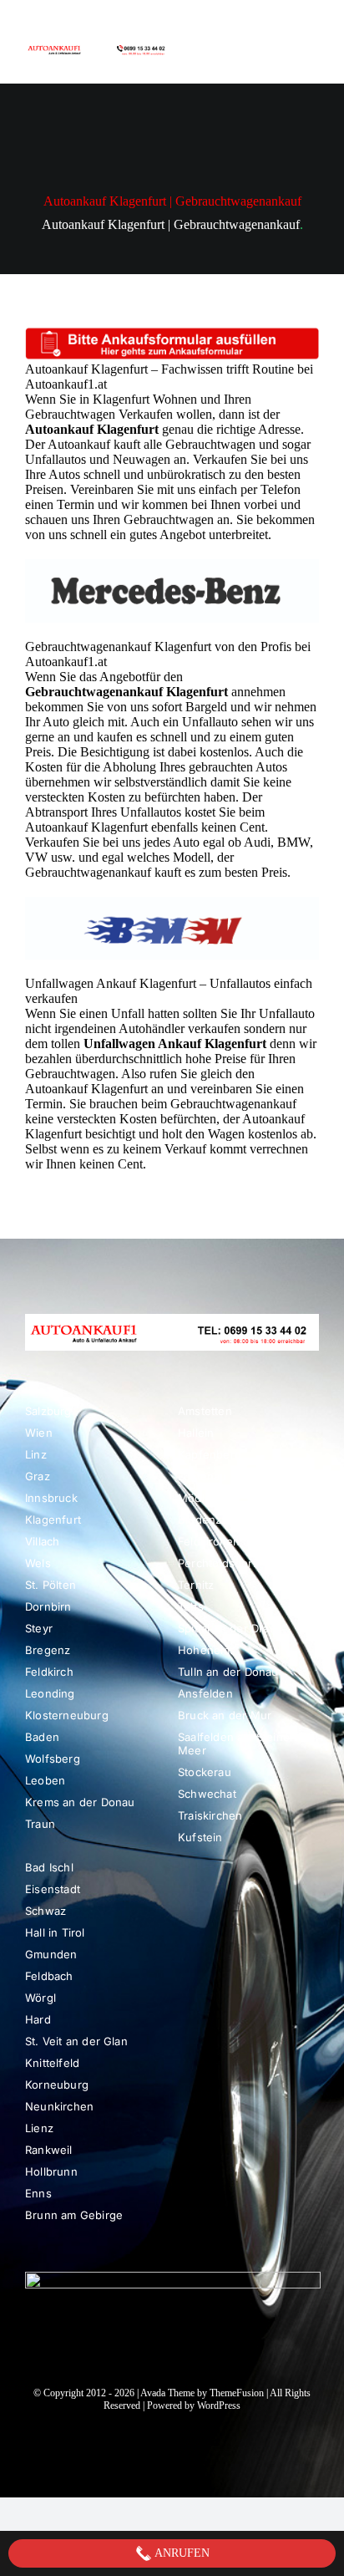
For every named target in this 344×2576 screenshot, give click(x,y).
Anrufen (181, 2553)
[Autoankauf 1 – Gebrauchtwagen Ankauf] (98, 46)
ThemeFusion (237, 2393)
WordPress (219, 2405)
